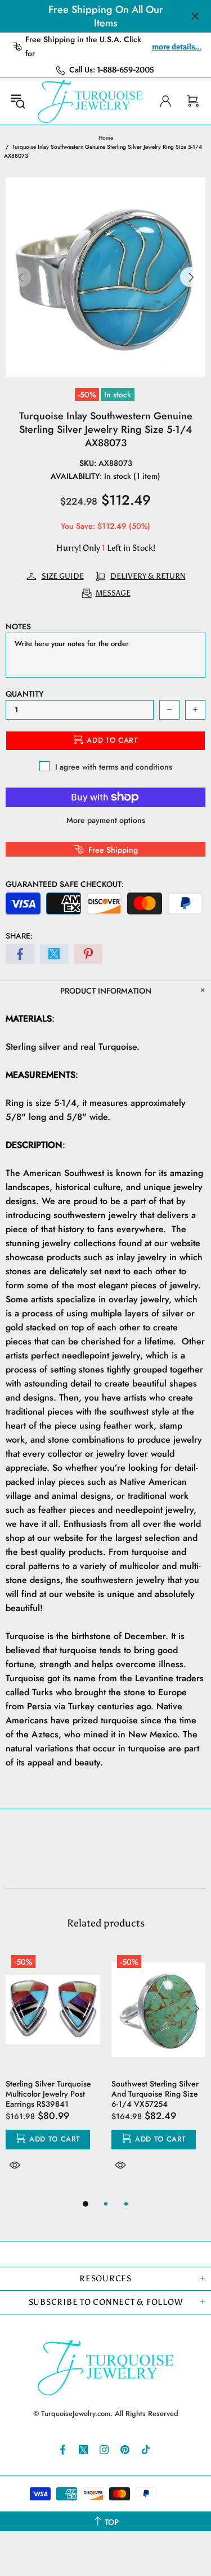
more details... (177, 47)
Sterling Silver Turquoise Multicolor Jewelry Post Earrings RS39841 (48, 2094)
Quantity (24, 694)
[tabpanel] (53, 2073)
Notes (18, 626)
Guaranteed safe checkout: (65, 884)
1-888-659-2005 (126, 70)
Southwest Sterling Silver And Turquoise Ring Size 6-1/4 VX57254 (155, 2094)
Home (106, 138)
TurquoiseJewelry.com (90, 101)
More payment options (106, 820)
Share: (19, 936)
